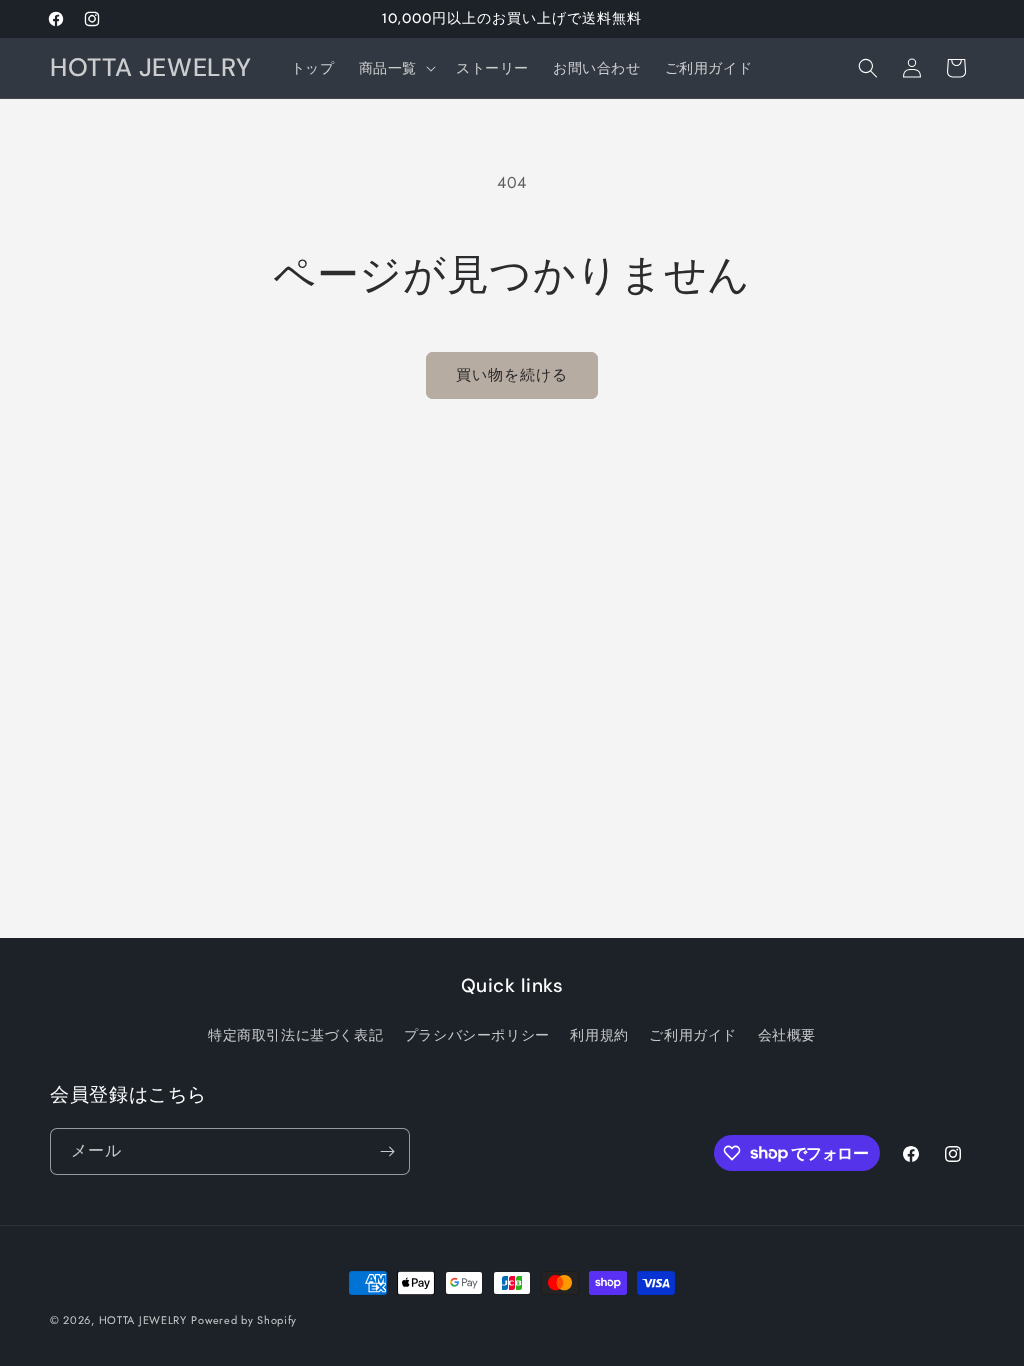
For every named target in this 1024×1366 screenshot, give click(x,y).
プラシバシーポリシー (477, 1035)
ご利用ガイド (693, 1035)
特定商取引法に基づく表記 (295, 1035)
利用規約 (599, 1035)
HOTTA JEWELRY (143, 1320)
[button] (395, 68)
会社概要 (787, 1035)
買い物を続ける (512, 375)
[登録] (387, 1151)
